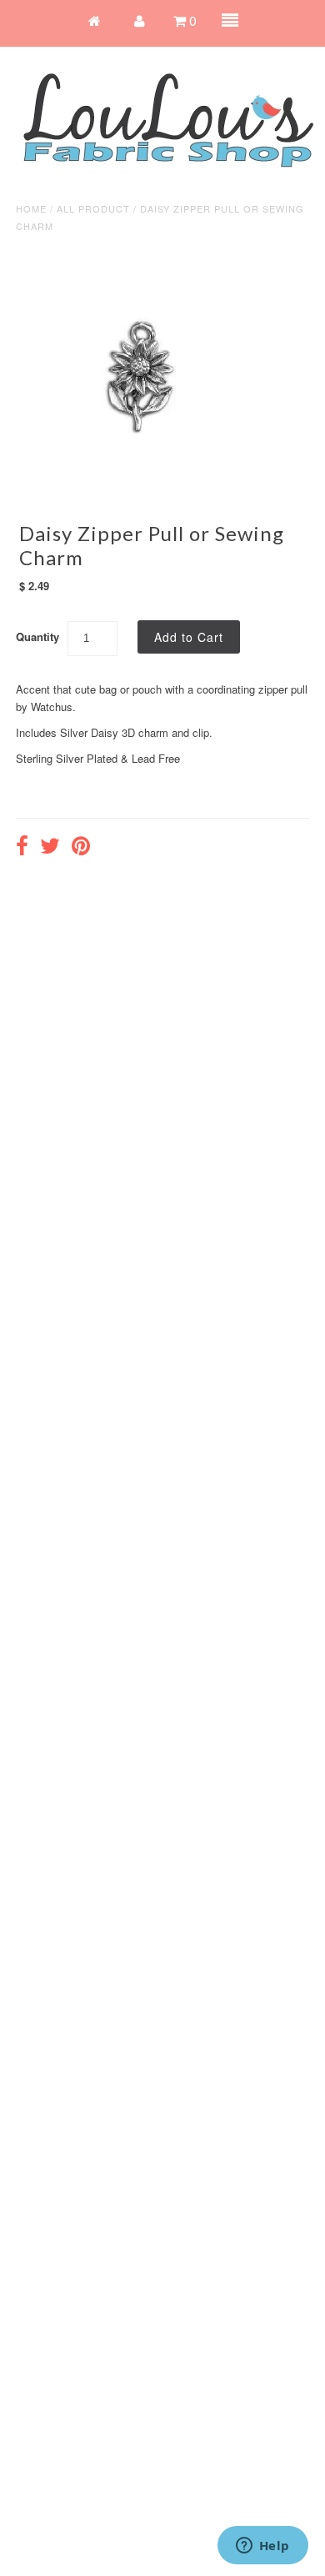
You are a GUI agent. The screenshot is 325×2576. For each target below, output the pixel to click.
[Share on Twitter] (50, 848)
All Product (93, 208)
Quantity (37, 636)
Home (31, 208)
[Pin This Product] (81, 848)
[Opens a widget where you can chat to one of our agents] (262, 2547)
